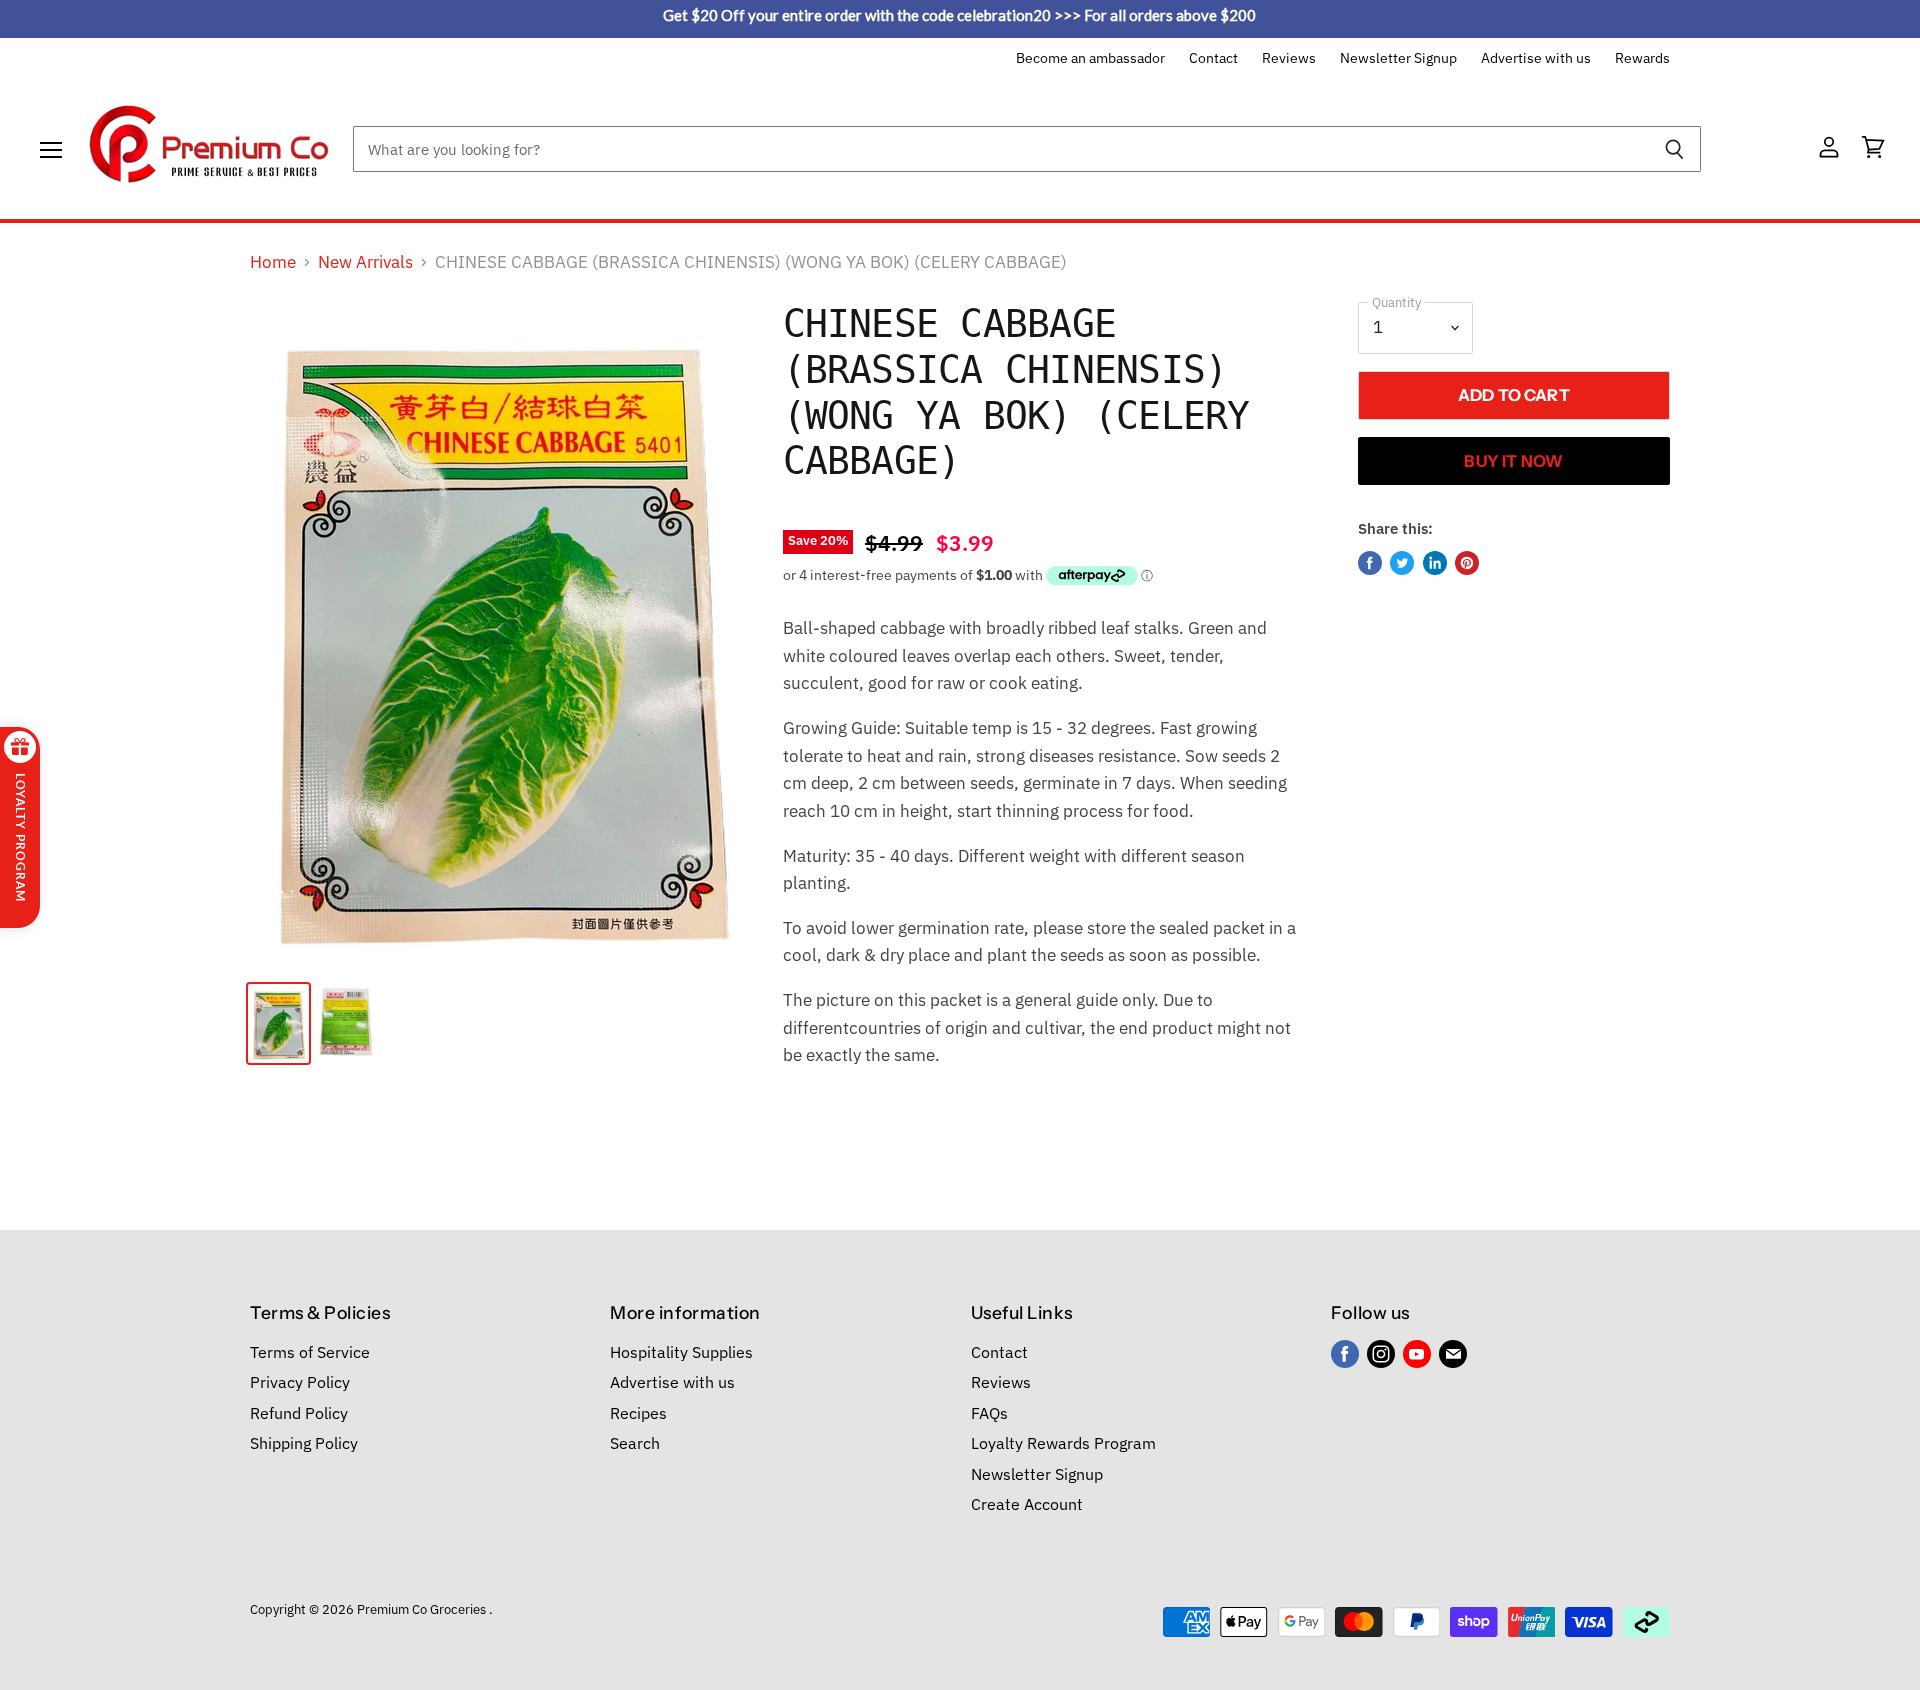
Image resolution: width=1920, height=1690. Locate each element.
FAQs (989, 1413)
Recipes (638, 1413)
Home (273, 263)
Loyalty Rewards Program (1063, 1443)
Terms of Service (310, 1352)
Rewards (1642, 59)
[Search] (1674, 149)
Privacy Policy (300, 1382)
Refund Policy (299, 1413)
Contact (1213, 59)
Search (635, 1443)
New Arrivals (365, 263)
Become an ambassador (1090, 59)
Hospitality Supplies (681, 1352)
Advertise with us (1536, 59)
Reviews (1289, 59)
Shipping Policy (304, 1443)
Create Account (1027, 1504)
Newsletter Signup (1398, 59)
